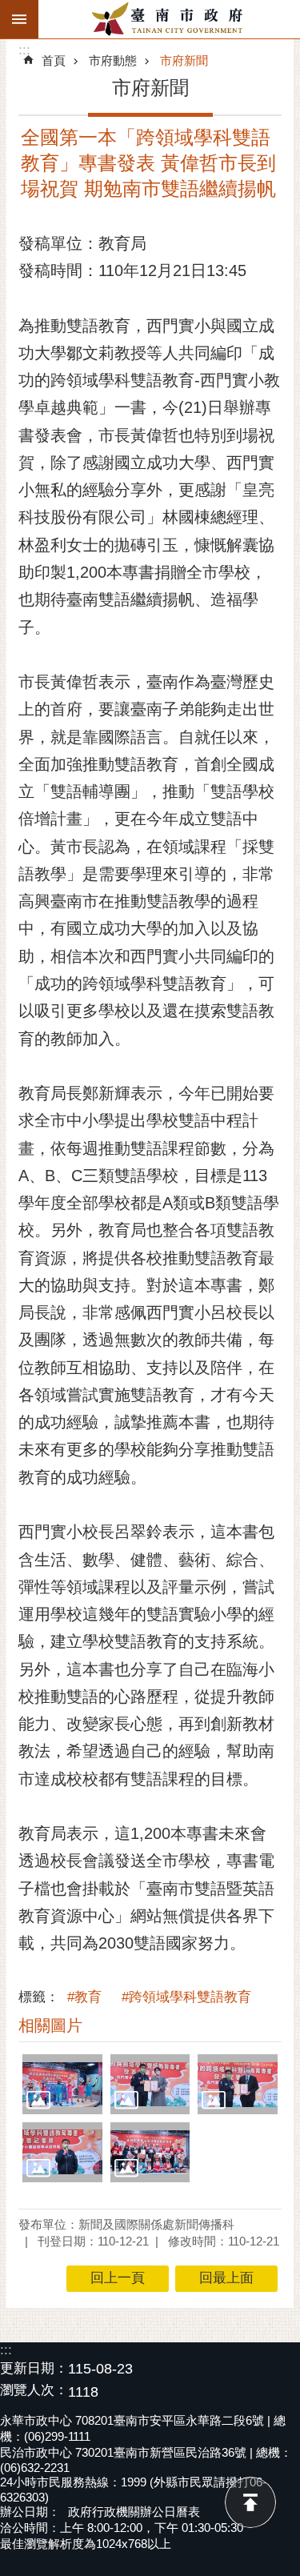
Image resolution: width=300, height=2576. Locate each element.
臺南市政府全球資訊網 (169, 19)
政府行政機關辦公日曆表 (134, 2512)
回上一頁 (118, 2278)
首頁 (54, 60)
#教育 (84, 1997)
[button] (62, 2084)
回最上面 (250, 2502)
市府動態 (113, 60)
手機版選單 (19, 19)
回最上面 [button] (226, 2278)
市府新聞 (184, 60)
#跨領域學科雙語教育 (186, 1997)
